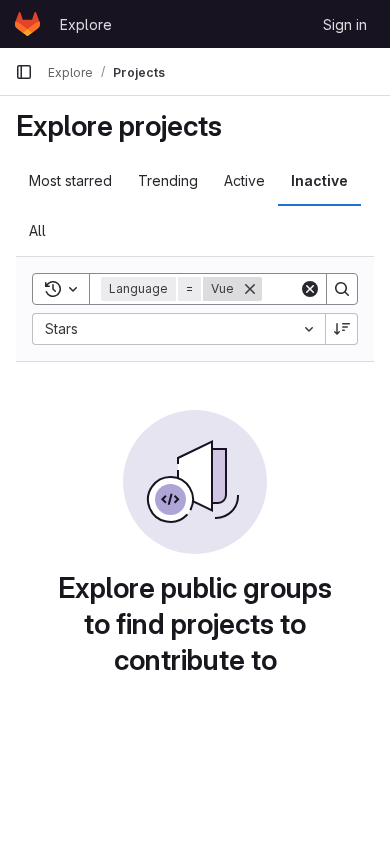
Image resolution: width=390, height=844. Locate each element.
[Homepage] (27, 24)
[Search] (342, 289)
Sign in (345, 24)
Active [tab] (244, 180)
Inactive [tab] (319, 180)
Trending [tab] (168, 180)
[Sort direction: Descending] (342, 329)
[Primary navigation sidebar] (24, 72)
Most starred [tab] (70, 180)
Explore (86, 24)
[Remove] (250, 289)
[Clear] (310, 289)
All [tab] (37, 230)
